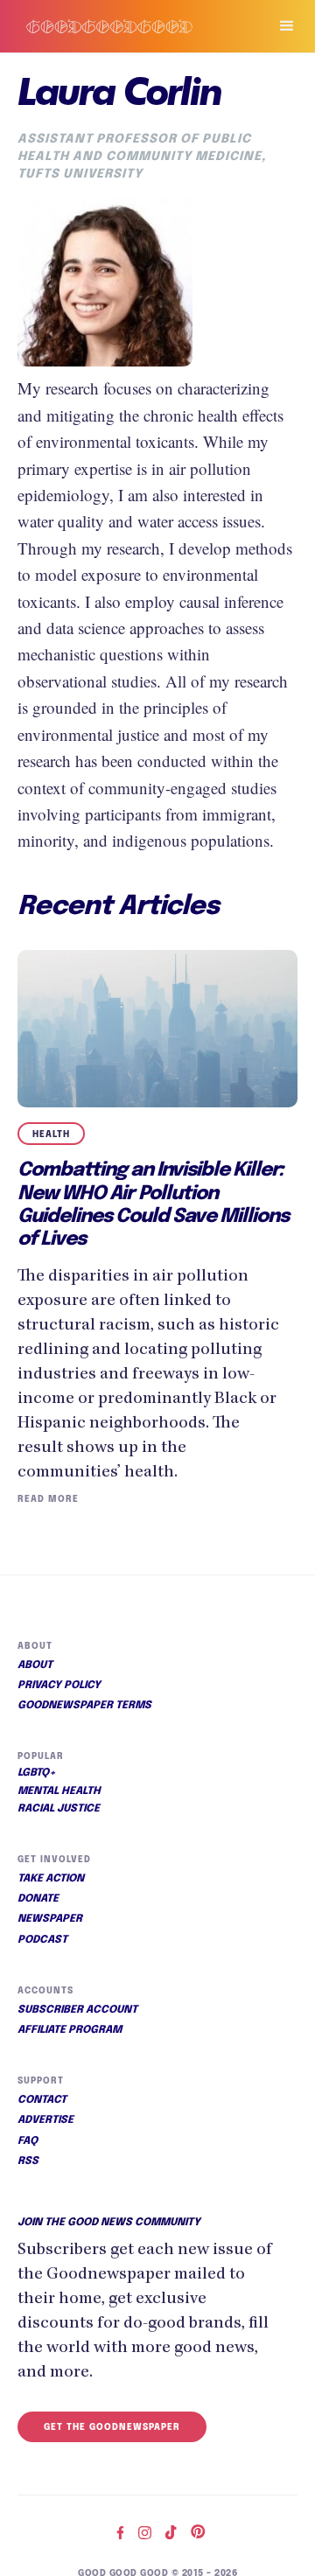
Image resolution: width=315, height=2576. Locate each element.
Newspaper (50, 1919)
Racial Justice (59, 1809)
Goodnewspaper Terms (84, 1706)
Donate (38, 1899)
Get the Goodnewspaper (112, 2427)
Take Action (51, 1879)
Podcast (42, 1940)
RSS (28, 2161)
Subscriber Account (77, 2010)
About (35, 1665)
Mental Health (59, 1791)
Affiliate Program (70, 2030)
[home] (126, 26)
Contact (42, 2100)
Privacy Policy (59, 1686)
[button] (279, 26)
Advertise (45, 2120)
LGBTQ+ (37, 1773)
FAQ (28, 2141)
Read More (48, 1499)
